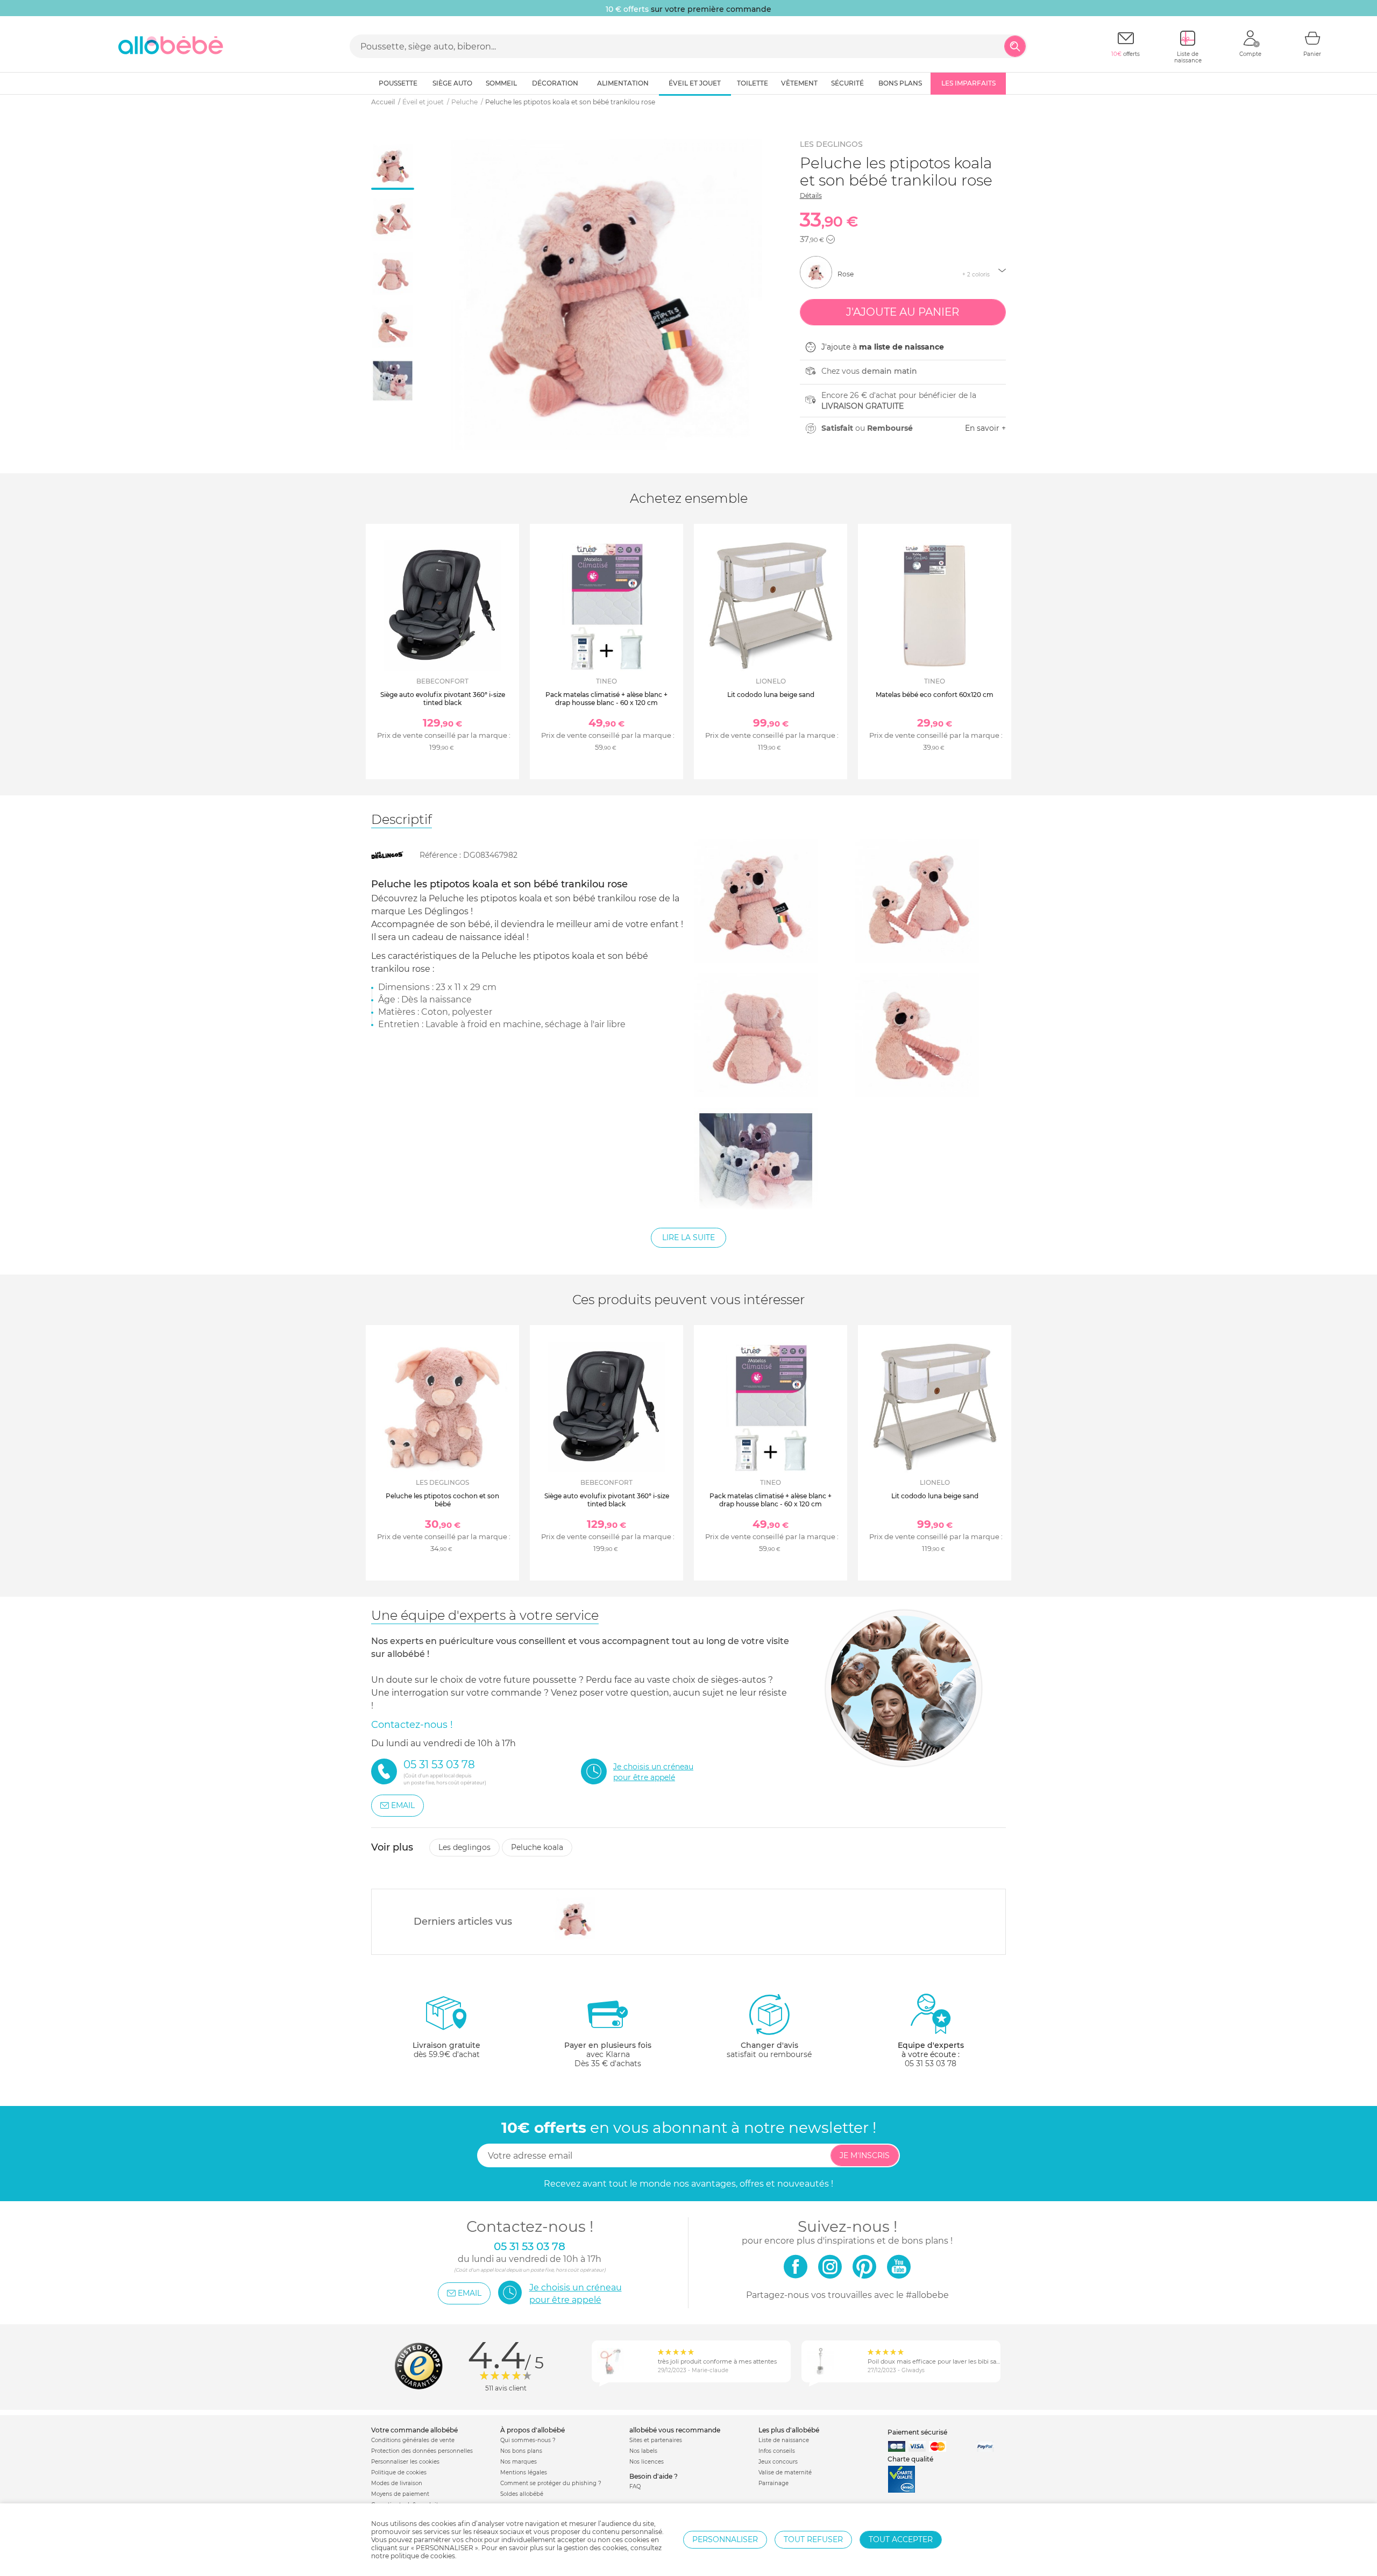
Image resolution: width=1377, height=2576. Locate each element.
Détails (811, 195)
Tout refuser (813, 2539)
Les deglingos (831, 144)
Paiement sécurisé (917, 2432)
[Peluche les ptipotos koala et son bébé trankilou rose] (575, 1919)
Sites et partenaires (656, 2440)
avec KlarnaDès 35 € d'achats (608, 2054)
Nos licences (647, 2462)
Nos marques (519, 2462)
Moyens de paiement (400, 2494)
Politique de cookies (399, 2472)
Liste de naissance (784, 2440)
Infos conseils (777, 2451)
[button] (831, 239)
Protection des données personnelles (422, 2451)
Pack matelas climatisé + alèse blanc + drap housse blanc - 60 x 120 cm (606, 698)
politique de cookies (423, 2556)
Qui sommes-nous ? (528, 2440)
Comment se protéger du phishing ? (551, 2483)
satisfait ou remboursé (769, 2050)
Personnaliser (725, 2539)
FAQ (635, 2486)
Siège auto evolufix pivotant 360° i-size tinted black (443, 698)
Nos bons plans (521, 2451)
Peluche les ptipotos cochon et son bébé (442, 1500)
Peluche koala (537, 1847)
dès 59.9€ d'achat (446, 2050)
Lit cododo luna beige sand (771, 695)
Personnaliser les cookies (405, 2462)
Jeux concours (778, 2462)
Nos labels (643, 2451)
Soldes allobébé (522, 2494)
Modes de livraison (397, 2483)
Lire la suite (688, 1237)
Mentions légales (524, 2472)
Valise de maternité (785, 2472)
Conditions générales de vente (413, 2440)
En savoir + (985, 428)
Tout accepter (901, 2539)
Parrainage (773, 2483)
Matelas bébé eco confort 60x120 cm (935, 695)
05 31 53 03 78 (931, 2063)
